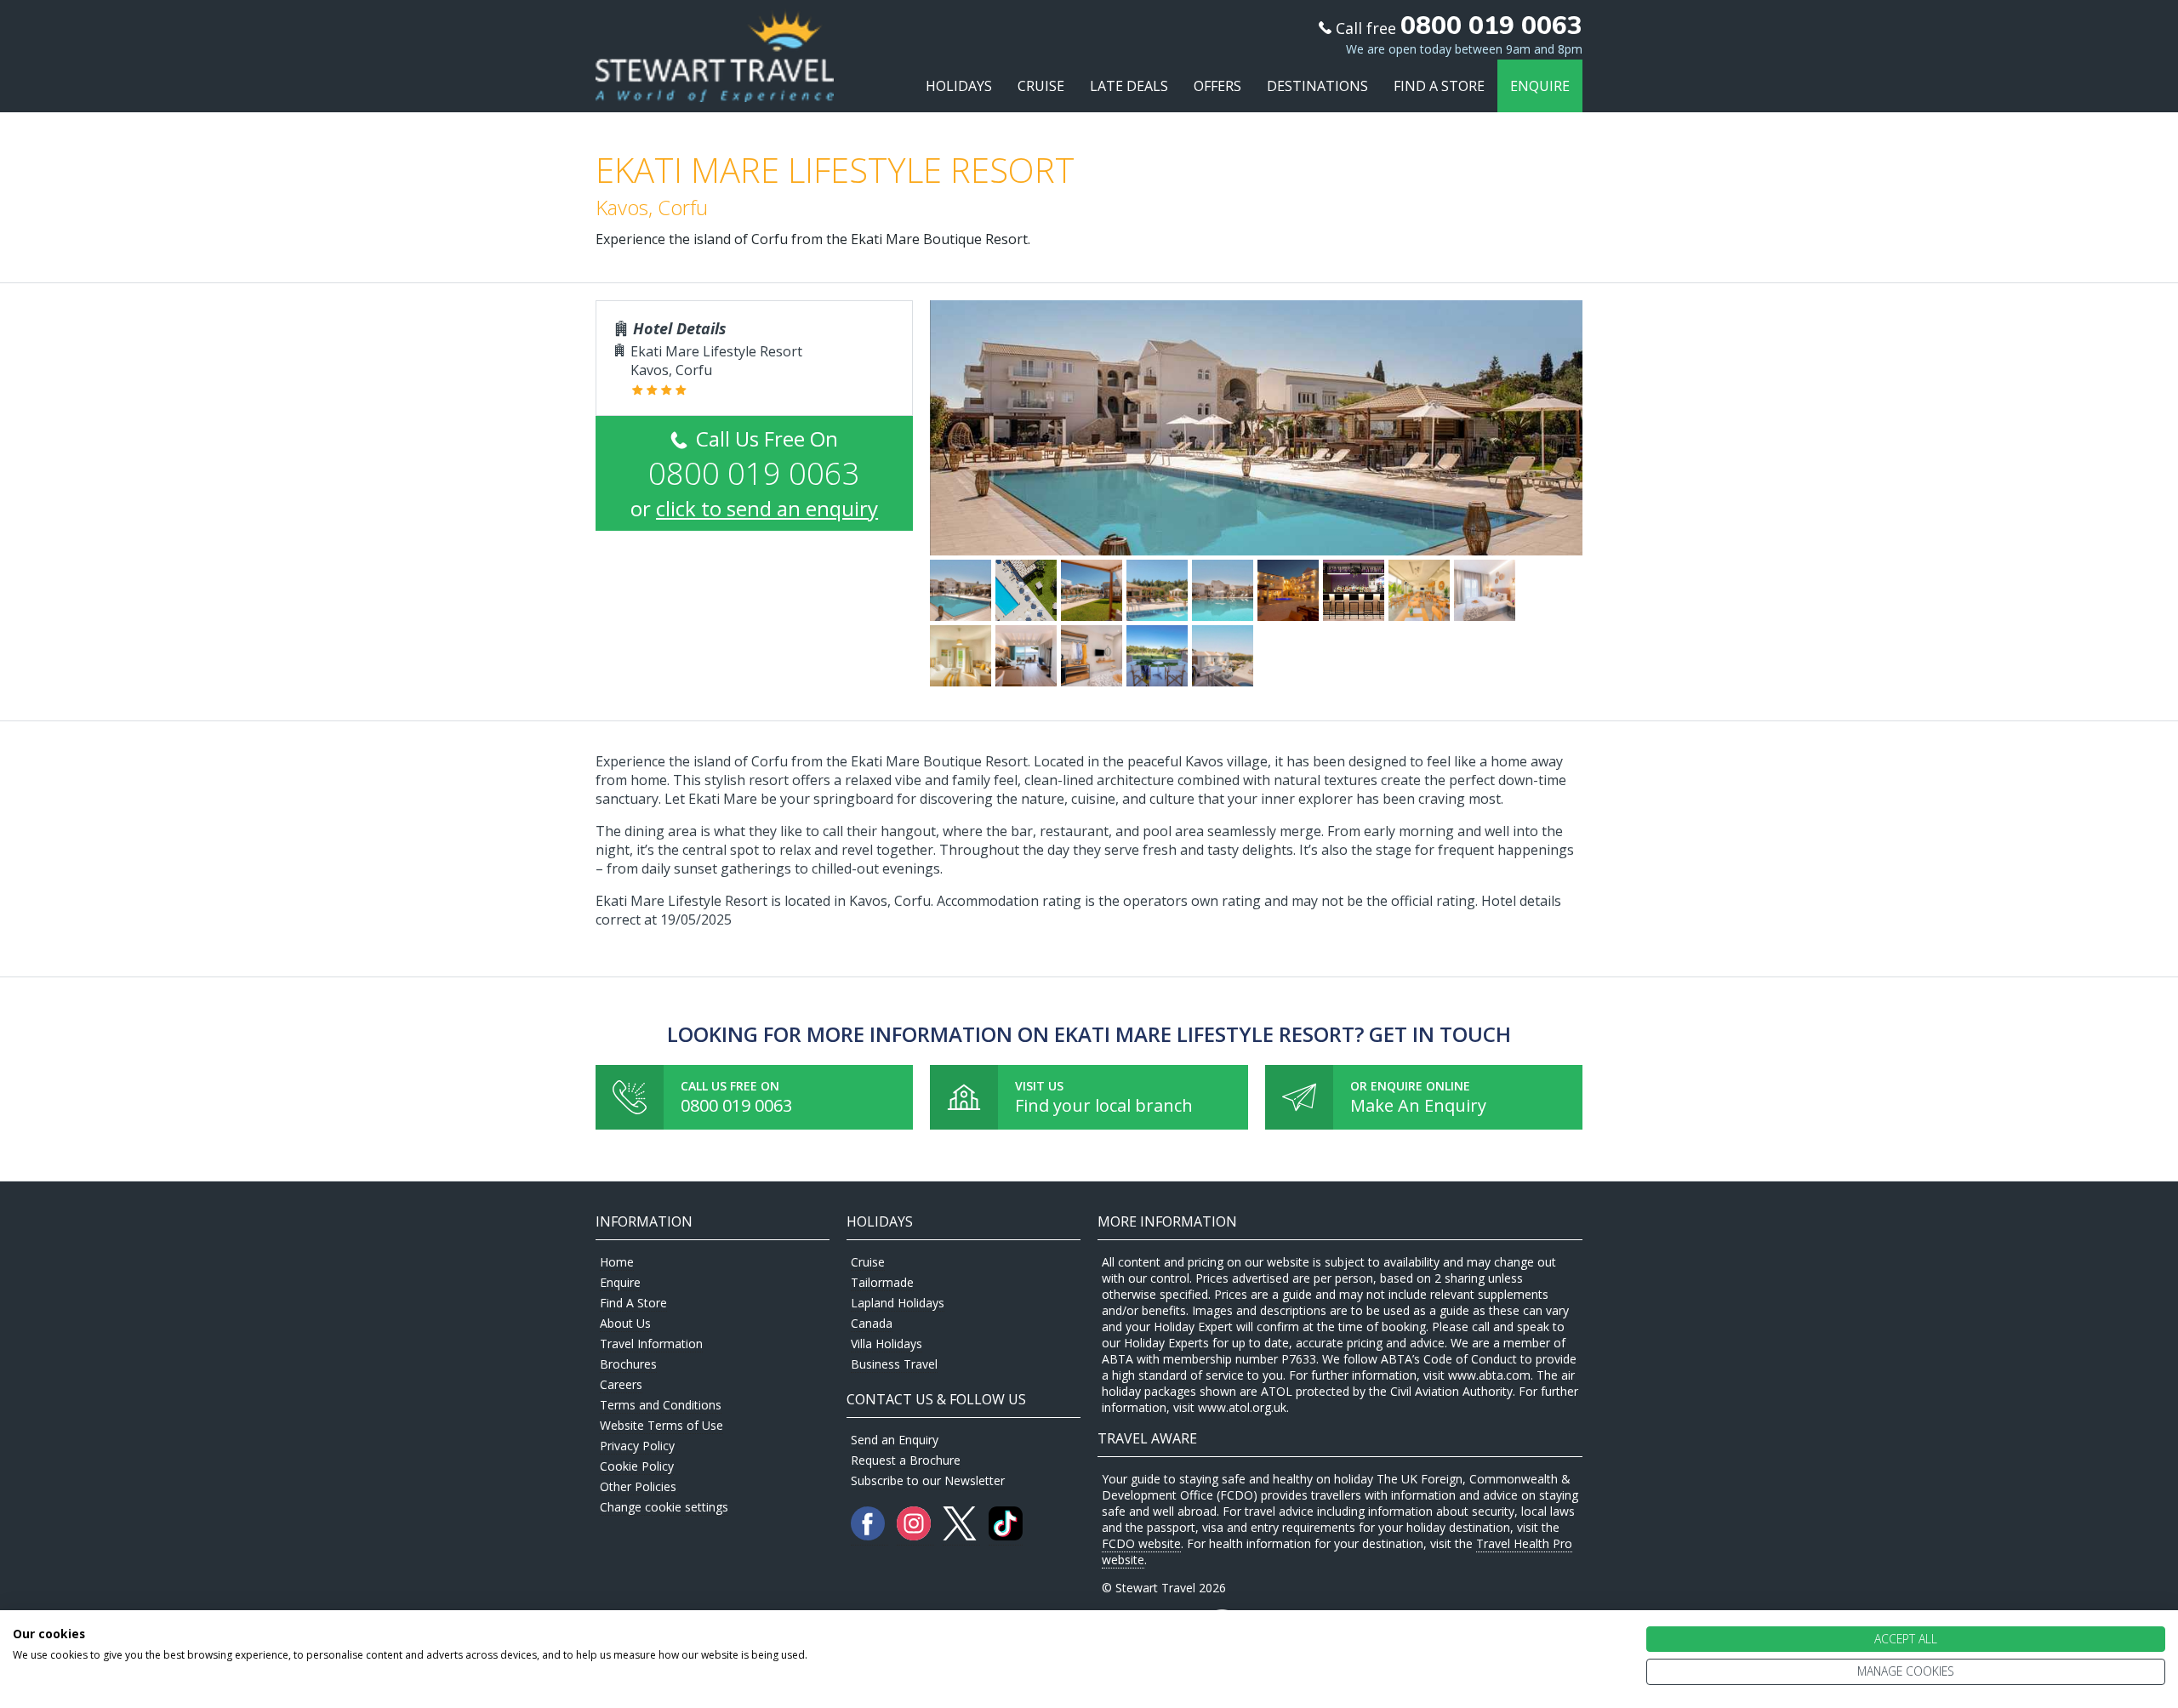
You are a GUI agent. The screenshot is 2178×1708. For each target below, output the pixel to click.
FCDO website (1141, 1543)
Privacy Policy (637, 1446)
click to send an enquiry (767, 508)
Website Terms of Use (661, 1425)
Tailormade (882, 1282)
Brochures (628, 1364)
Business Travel (894, 1364)
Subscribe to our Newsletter (928, 1480)
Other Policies (638, 1486)
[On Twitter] (961, 1536)
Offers (1217, 86)
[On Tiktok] (1006, 1536)
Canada (872, 1323)
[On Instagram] (915, 1536)
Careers (621, 1384)
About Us (625, 1323)
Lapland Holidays (898, 1303)
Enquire (1540, 86)
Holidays (959, 86)
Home (617, 1262)
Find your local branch (1104, 1105)
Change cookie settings (664, 1507)
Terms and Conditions (661, 1405)
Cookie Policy (637, 1466)
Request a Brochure (906, 1460)
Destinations (1317, 86)
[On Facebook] (869, 1536)
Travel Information (651, 1344)
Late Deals (1129, 86)
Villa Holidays (887, 1344)
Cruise (1041, 86)
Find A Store (1439, 86)
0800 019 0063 (736, 1105)
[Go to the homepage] (715, 86)
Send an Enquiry (895, 1440)
